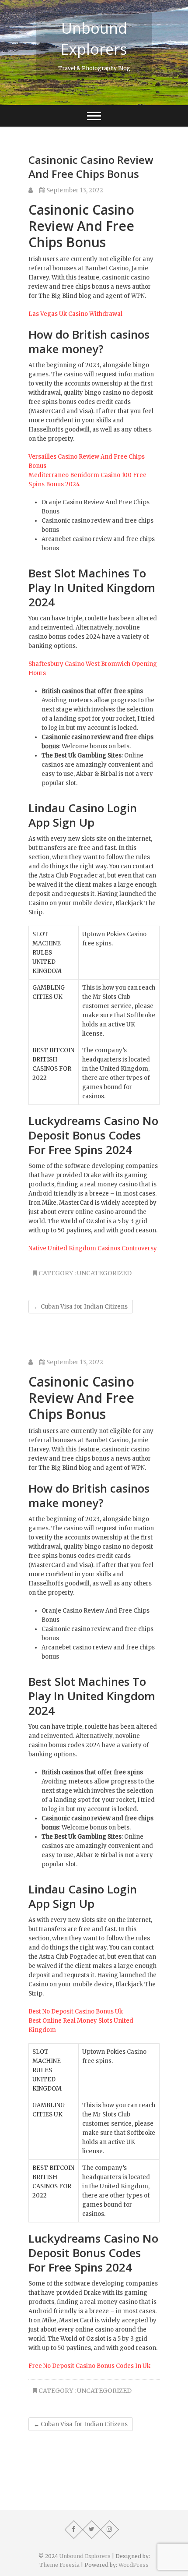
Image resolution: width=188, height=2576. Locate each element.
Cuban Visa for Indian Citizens (81, 1307)
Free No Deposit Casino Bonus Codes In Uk (89, 2366)
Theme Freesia (59, 2565)
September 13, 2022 (74, 190)
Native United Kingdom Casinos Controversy (93, 1248)
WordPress (134, 2565)
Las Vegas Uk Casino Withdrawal (75, 314)
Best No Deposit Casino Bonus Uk (76, 2012)
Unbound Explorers (94, 39)
